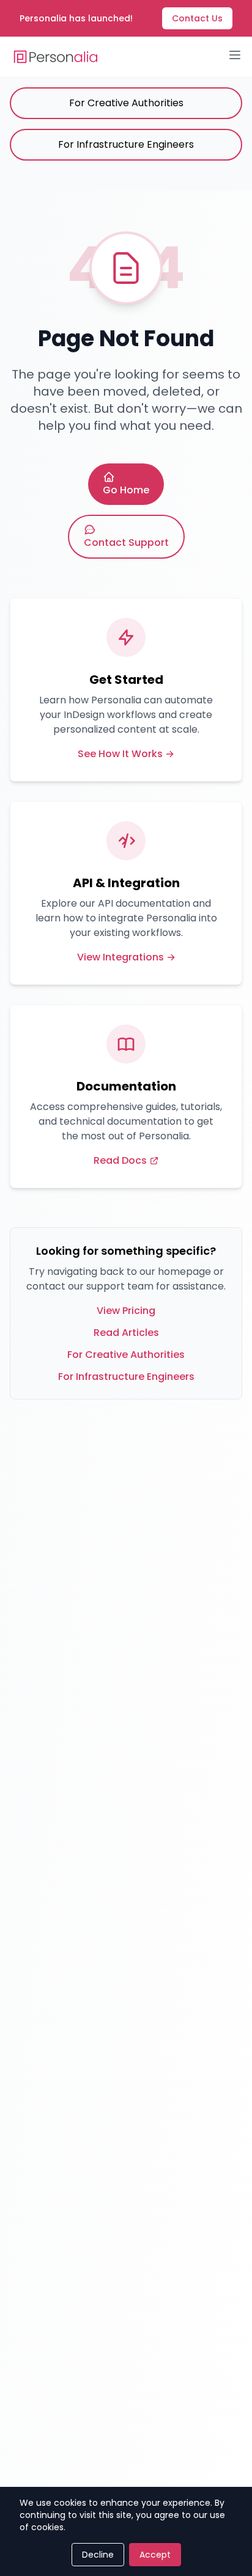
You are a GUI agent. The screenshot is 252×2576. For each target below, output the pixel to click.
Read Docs (120, 1160)
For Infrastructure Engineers (126, 144)
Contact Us (197, 18)
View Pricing (126, 1311)
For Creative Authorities (126, 103)
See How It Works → (126, 754)
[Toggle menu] (235, 55)
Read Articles (126, 1333)
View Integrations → (126, 957)
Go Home (126, 490)
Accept (155, 2555)
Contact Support (126, 542)
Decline (98, 2555)
